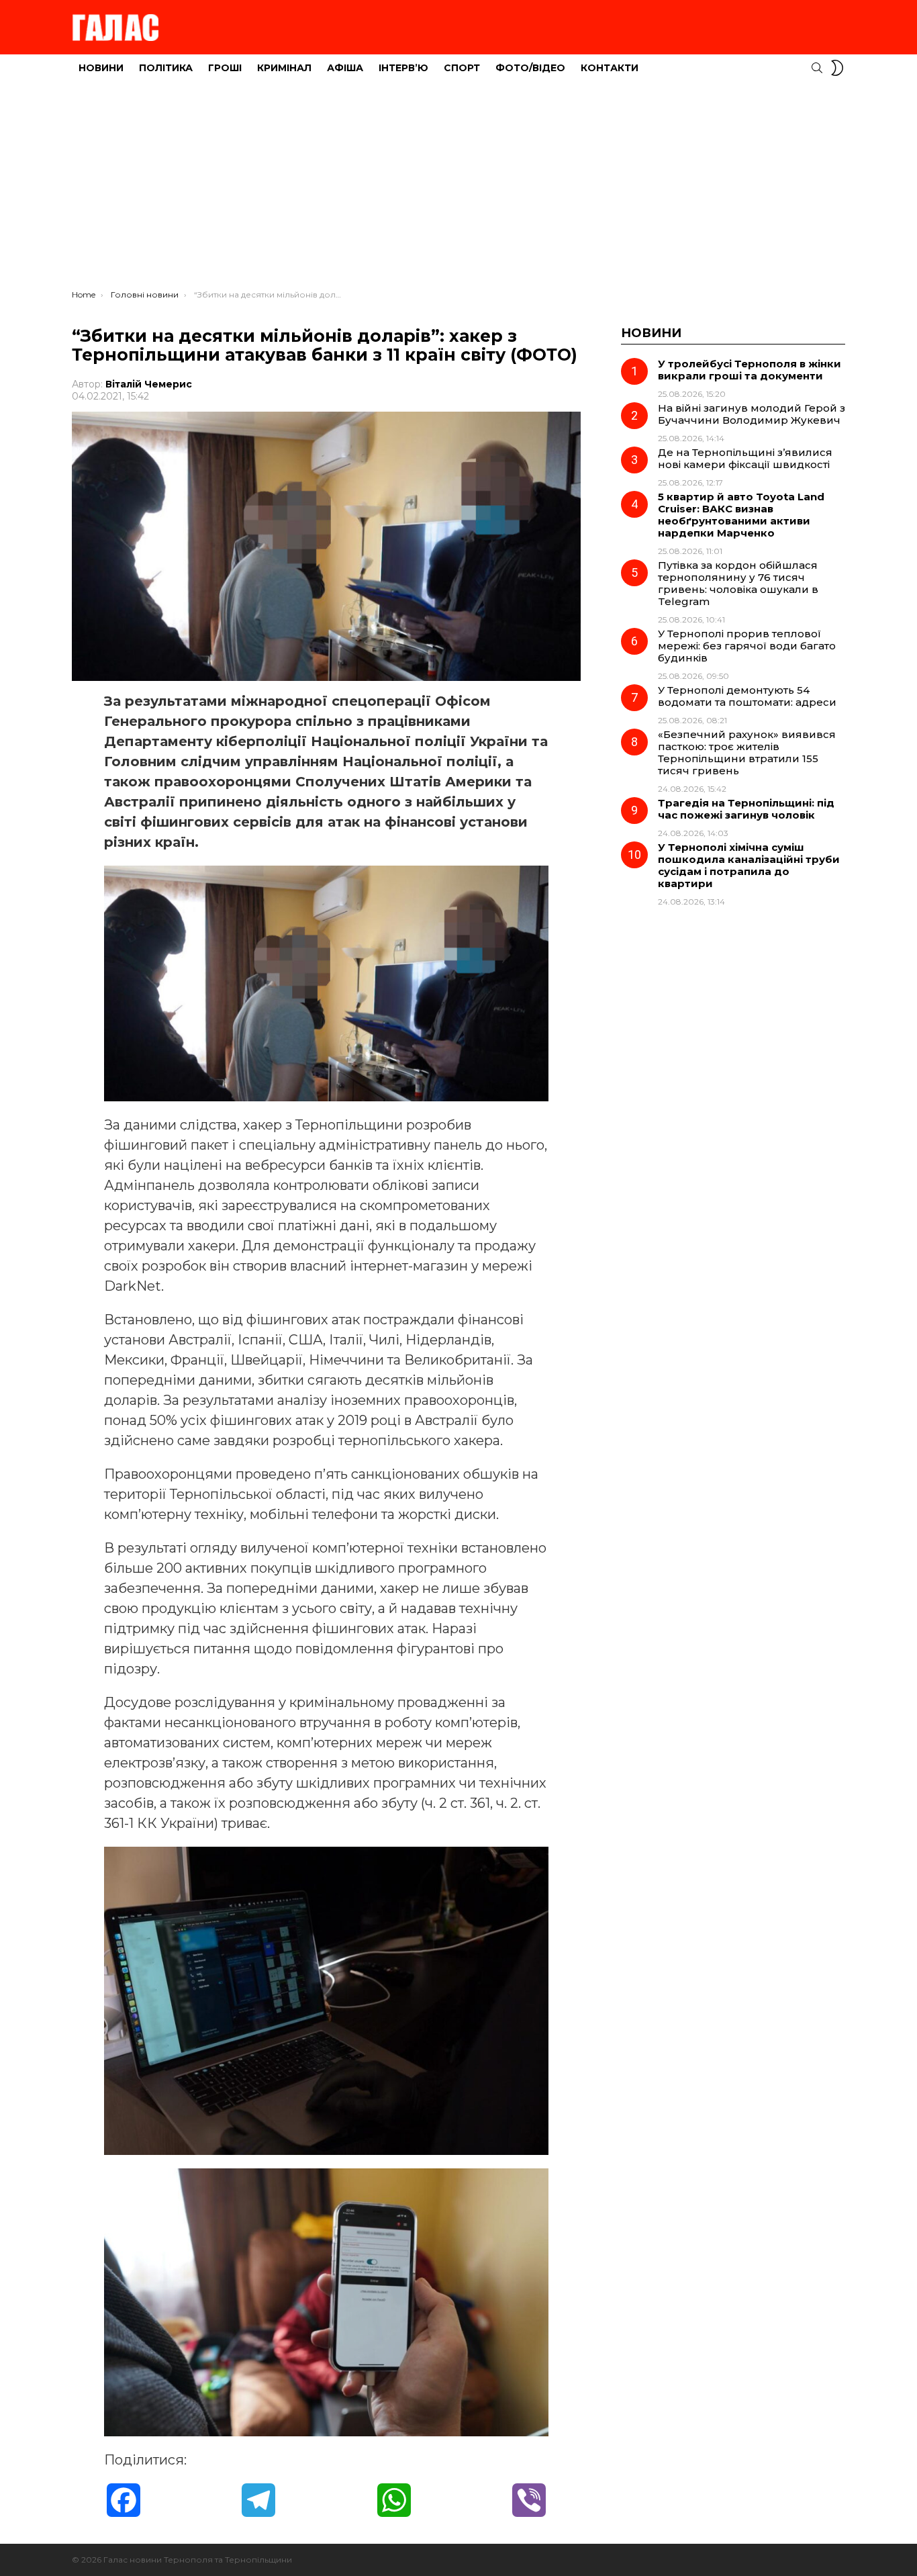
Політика (166, 68)
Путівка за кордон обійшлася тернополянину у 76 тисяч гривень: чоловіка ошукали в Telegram (738, 583)
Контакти (610, 68)
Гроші (225, 68)
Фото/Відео (530, 68)
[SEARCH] (817, 68)
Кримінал (284, 68)
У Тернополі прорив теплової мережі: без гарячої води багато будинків (747, 646)
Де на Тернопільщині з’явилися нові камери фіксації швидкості (745, 458)
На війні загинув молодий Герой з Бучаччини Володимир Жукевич (752, 414)
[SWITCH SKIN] (837, 68)
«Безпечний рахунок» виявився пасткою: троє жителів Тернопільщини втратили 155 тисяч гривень (747, 752)
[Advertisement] (458, 189)
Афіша (345, 68)
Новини (101, 68)
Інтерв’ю (403, 68)
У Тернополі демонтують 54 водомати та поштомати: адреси (747, 696)
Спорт (462, 68)
